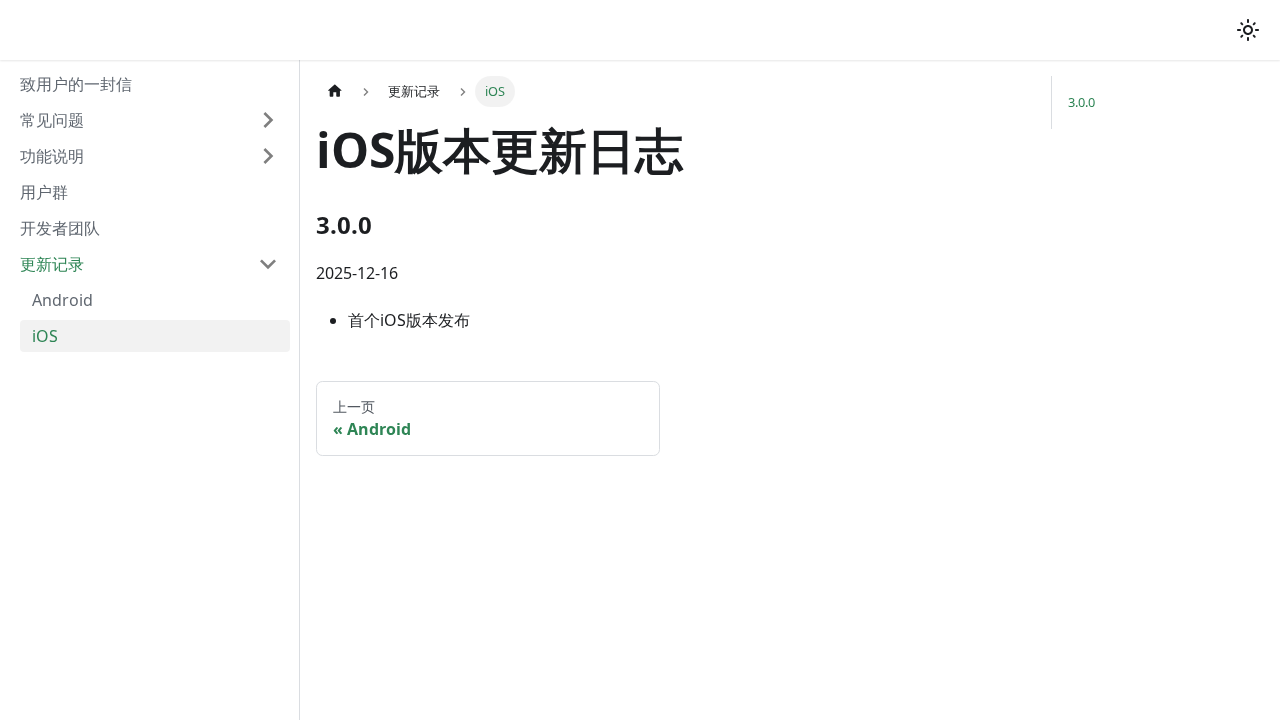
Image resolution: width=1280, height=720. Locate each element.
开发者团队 (60, 228)
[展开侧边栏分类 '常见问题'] (268, 120)
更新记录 (52, 264)
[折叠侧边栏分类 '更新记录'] (268, 264)
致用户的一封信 (76, 84)
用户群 (44, 192)
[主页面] (335, 91)
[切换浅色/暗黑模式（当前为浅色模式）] (1248, 30)
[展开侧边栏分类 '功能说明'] (268, 156)
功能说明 (52, 156)
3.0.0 (1081, 102)
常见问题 (52, 120)
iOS (45, 336)
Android (62, 300)
